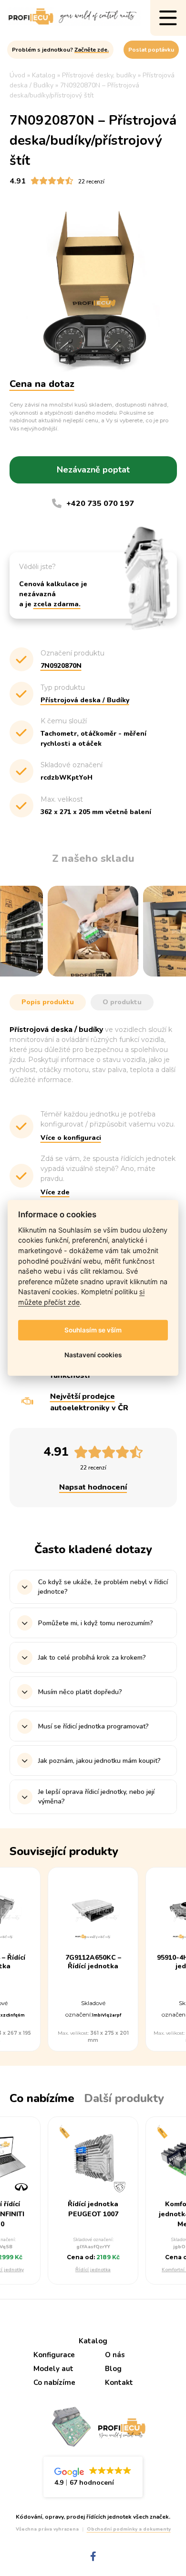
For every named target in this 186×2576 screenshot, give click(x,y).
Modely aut (53, 2369)
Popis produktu (48, 1002)
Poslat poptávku (151, 50)
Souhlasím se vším (93, 1330)
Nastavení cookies (93, 1355)
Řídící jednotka (93, 2270)
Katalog (93, 2341)
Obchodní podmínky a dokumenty (129, 2529)
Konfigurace (54, 2355)
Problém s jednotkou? (60, 50)
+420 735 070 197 (100, 504)
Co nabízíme (54, 2383)
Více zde (55, 1192)
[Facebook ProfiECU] (93, 2557)
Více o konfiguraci (71, 1138)
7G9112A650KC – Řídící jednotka (93, 1962)
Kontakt (119, 2383)
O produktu (122, 1002)
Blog (113, 2369)
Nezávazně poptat (93, 470)
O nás (115, 2355)
